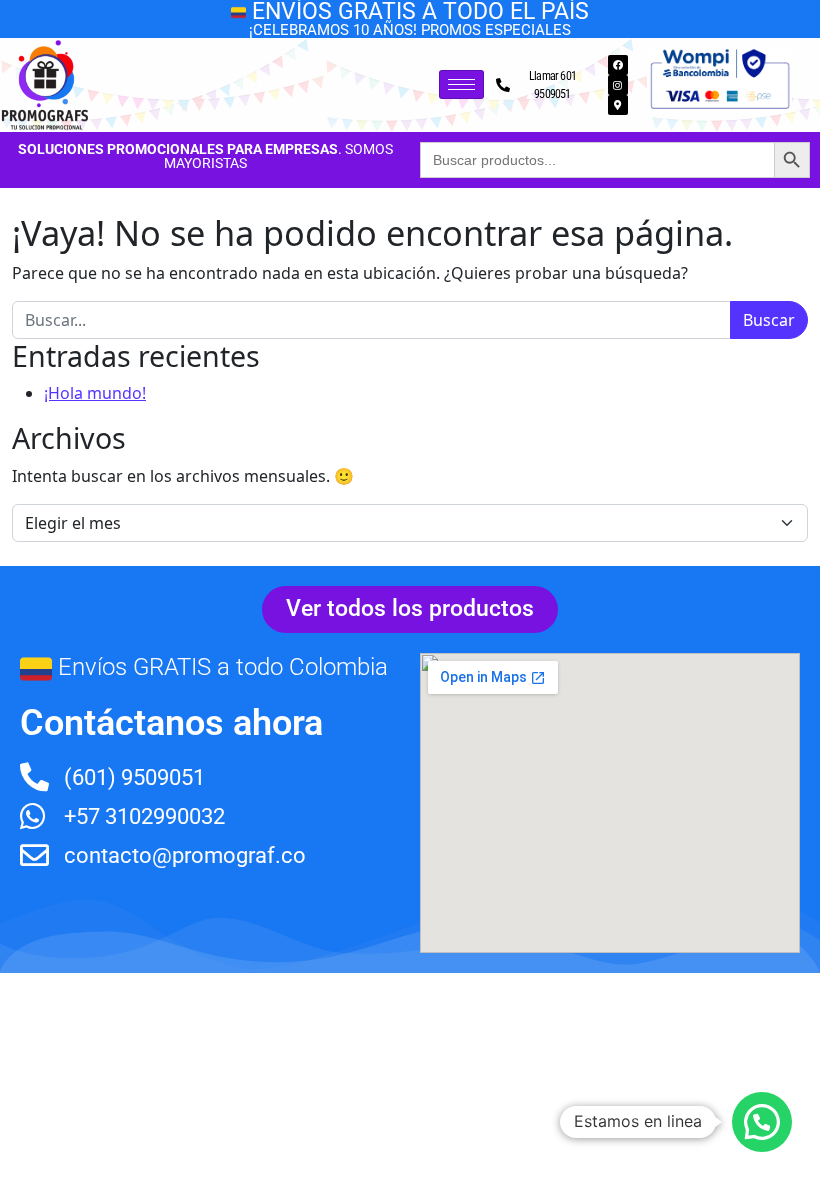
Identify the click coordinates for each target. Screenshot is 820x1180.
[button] (762, 1122)
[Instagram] (618, 85)
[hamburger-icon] (461, 84)
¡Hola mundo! (95, 393)
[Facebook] (618, 65)
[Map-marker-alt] (618, 105)
